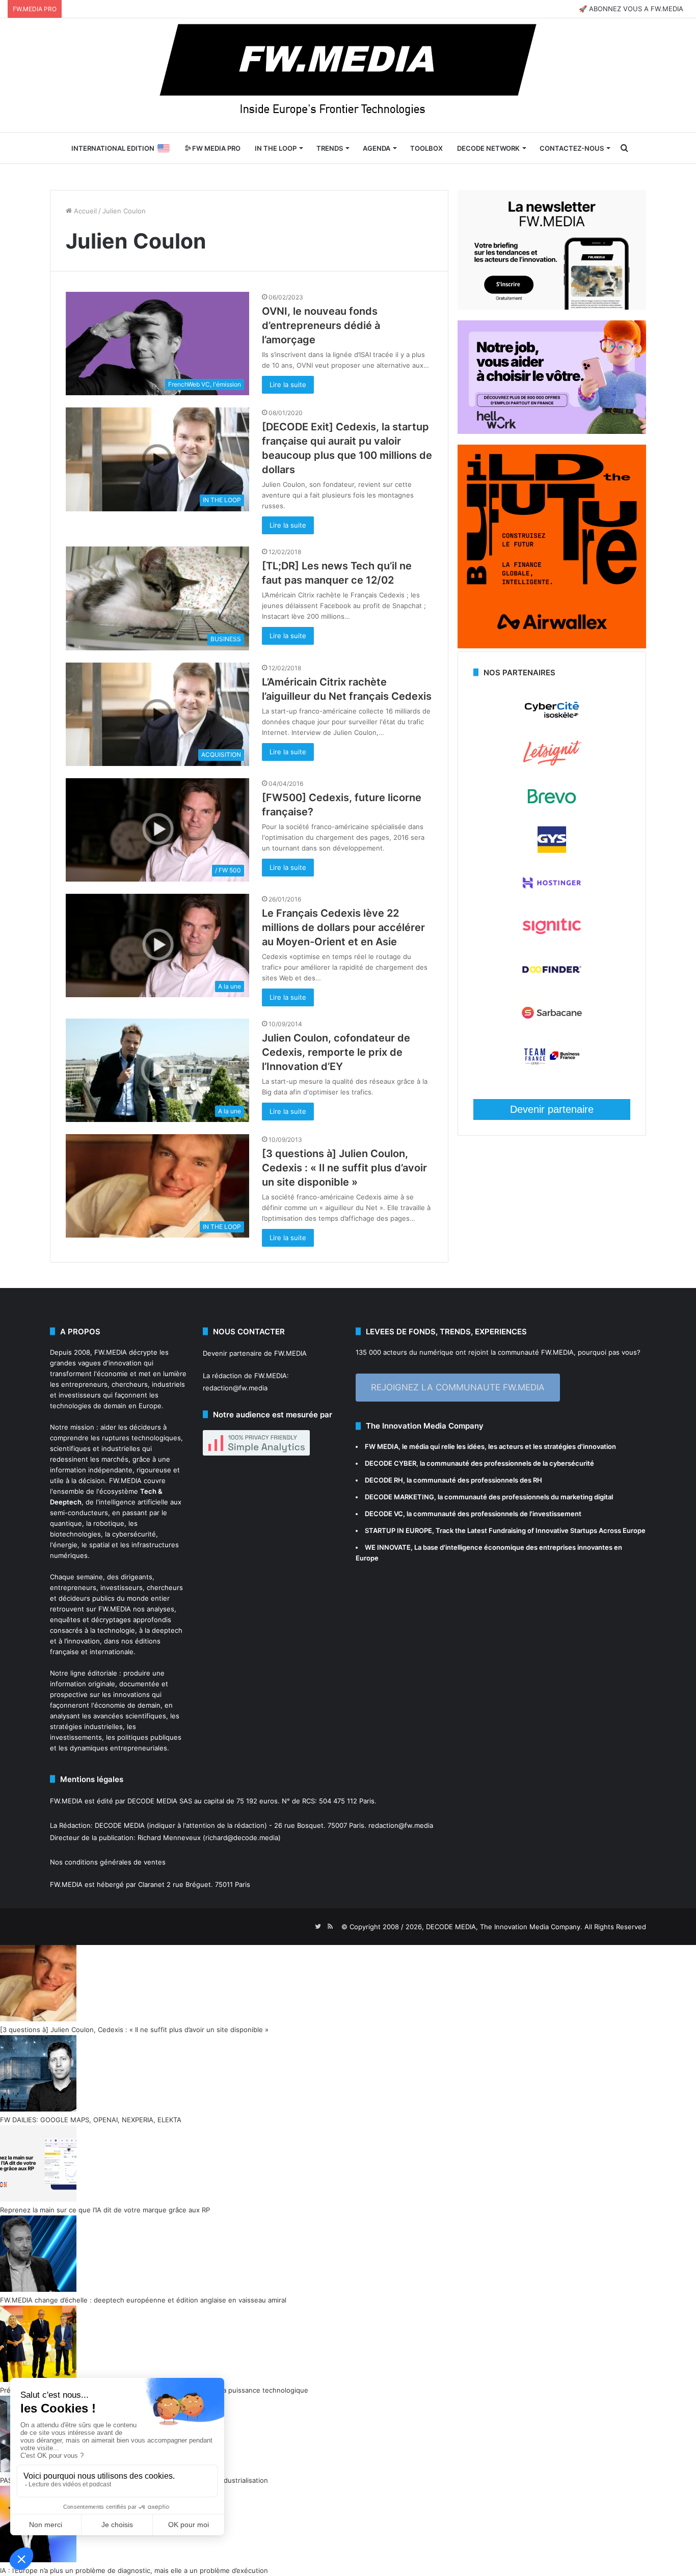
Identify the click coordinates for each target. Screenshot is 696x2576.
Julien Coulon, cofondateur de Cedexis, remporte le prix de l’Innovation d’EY (336, 1052)
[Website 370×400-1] (552, 646)
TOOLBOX (426, 148)
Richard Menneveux (169, 1838)
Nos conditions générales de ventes (108, 1862)
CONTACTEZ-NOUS (572, 148)
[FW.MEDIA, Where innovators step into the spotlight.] (348, 75)
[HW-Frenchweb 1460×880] (552, 431)
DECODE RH (384, 1480)
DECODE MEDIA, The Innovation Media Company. (504, 1927)
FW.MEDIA (111, 1352)
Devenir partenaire (552, 1109)
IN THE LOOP (276, 148)
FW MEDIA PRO (216, 148)
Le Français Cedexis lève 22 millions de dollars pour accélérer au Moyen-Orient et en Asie (343, 927)
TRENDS (330, 148)
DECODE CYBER (391, 1463)
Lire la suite (288, 385)
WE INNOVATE (388, 1547)
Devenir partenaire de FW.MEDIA (255, 1353)
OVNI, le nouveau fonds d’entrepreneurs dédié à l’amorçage (321, 325)
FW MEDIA (382, 1446)
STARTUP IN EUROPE (398, 1530)
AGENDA (377, 148)
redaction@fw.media (235, 1388)
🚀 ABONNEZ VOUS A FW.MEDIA (631, 9)
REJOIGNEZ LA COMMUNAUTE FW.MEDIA (458, 1387)
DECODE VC (384, 1514)
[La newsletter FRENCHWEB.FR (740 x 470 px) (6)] (552, 307)
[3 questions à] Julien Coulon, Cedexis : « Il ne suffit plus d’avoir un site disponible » (344, 1168)
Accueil (84, 211)
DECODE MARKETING (399, 1497)
